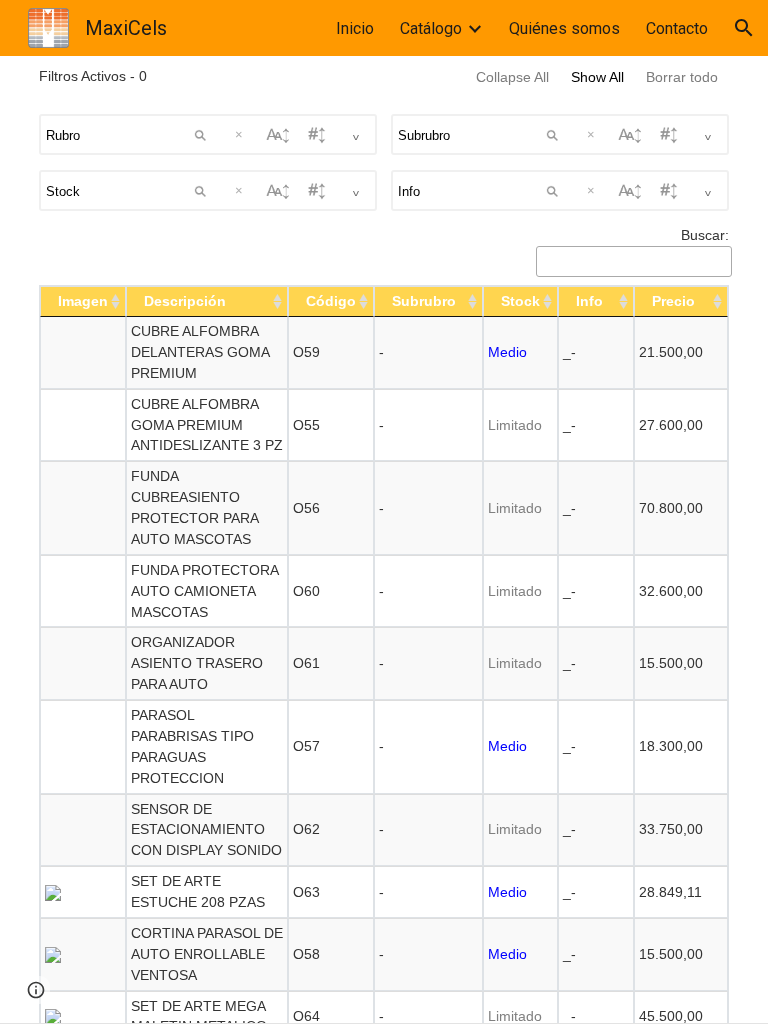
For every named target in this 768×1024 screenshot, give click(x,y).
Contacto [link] (677, 28)
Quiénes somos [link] (564, 28)
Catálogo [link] (431, 28)
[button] (744, 28)
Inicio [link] (355, 28)
